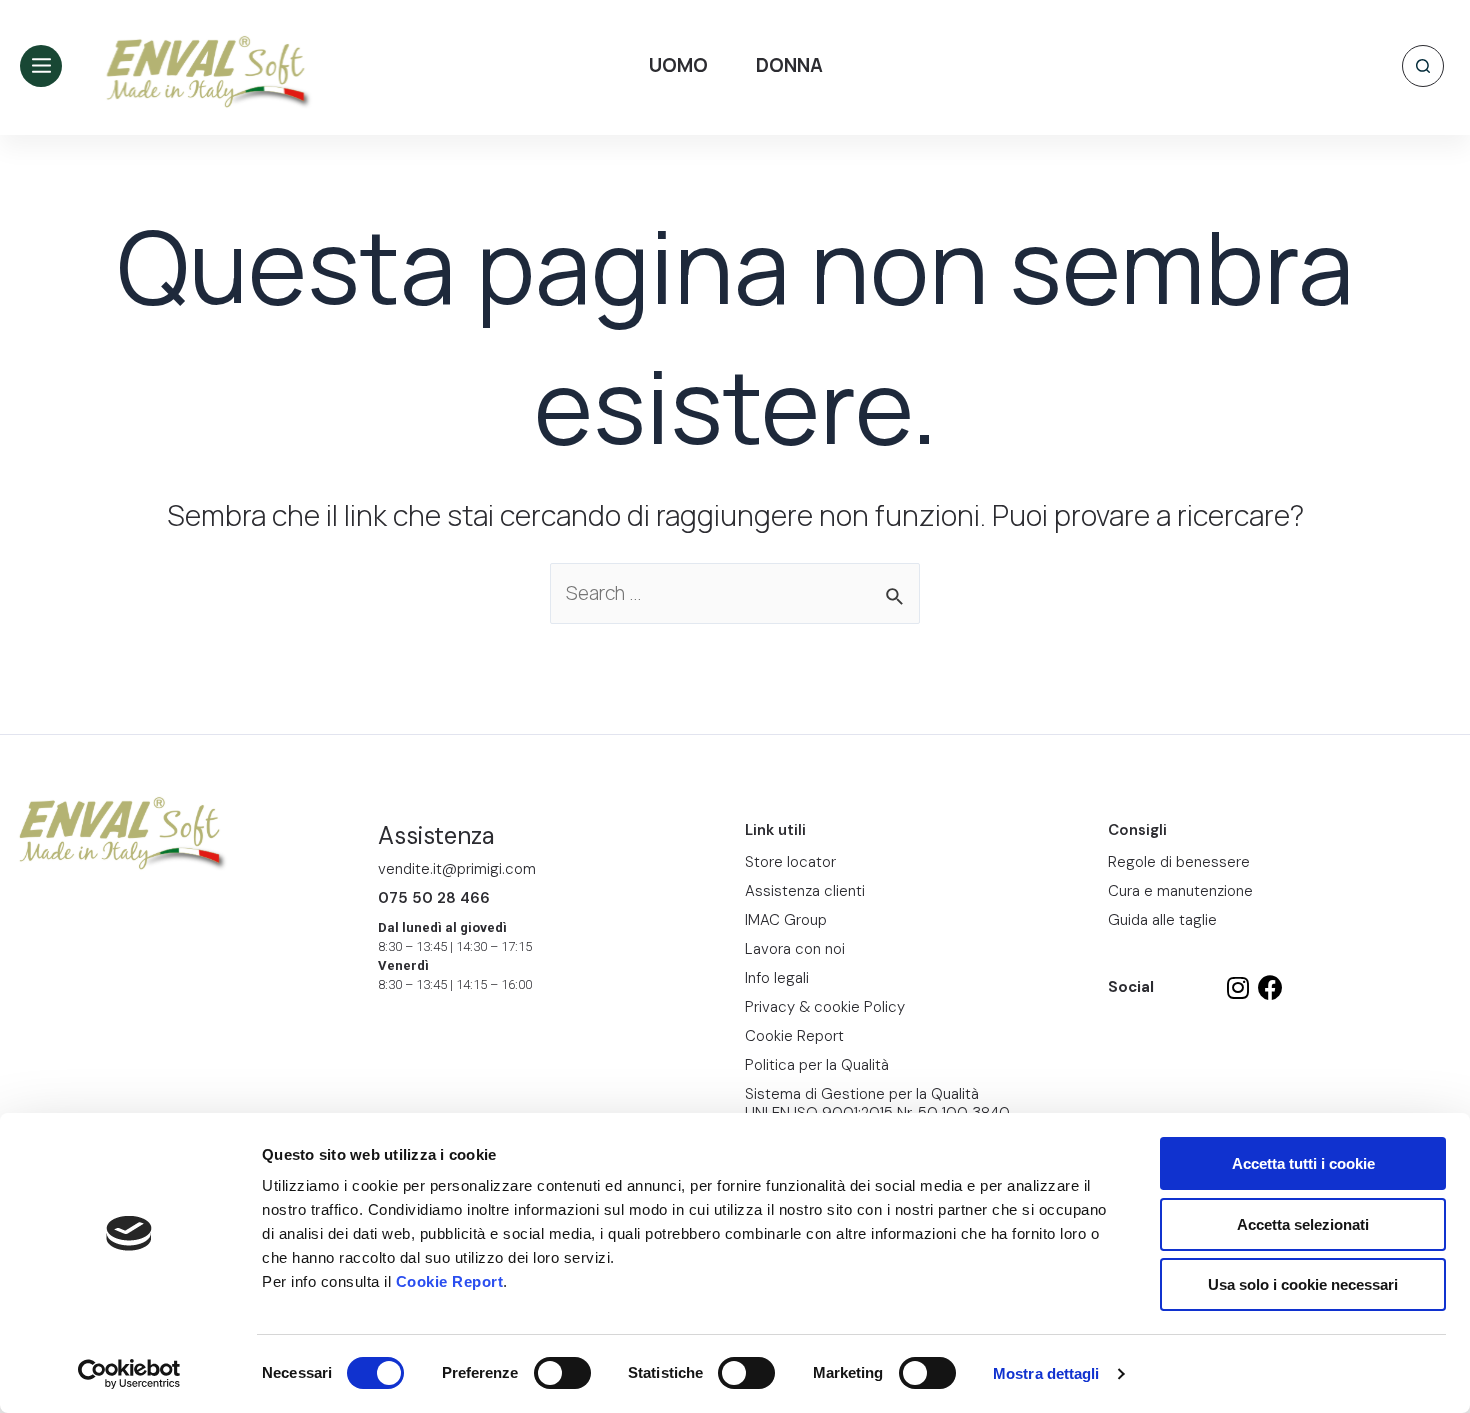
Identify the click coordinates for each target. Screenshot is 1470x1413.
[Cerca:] (735, 594)
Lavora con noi (795, 949)
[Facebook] (1270, 987)
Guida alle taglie (1162, 920)
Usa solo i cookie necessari (1303, 1284)
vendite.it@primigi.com (457, 869)
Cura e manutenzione (1180, 891)
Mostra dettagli (1046, 1373)
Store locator (790, 862)
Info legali (777, 978)
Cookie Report (450, 1281)
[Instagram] (1237, 987)
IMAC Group (786, 920)
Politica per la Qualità (817, 1065)
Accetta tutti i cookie (1303, 1163)
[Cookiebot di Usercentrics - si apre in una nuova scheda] (129, 1374)
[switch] (562, 1373)
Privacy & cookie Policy (825, 1007)
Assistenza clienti (805, 891)
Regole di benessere (1179, 862)
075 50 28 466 (434, 898)
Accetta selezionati (1303, 1224)
